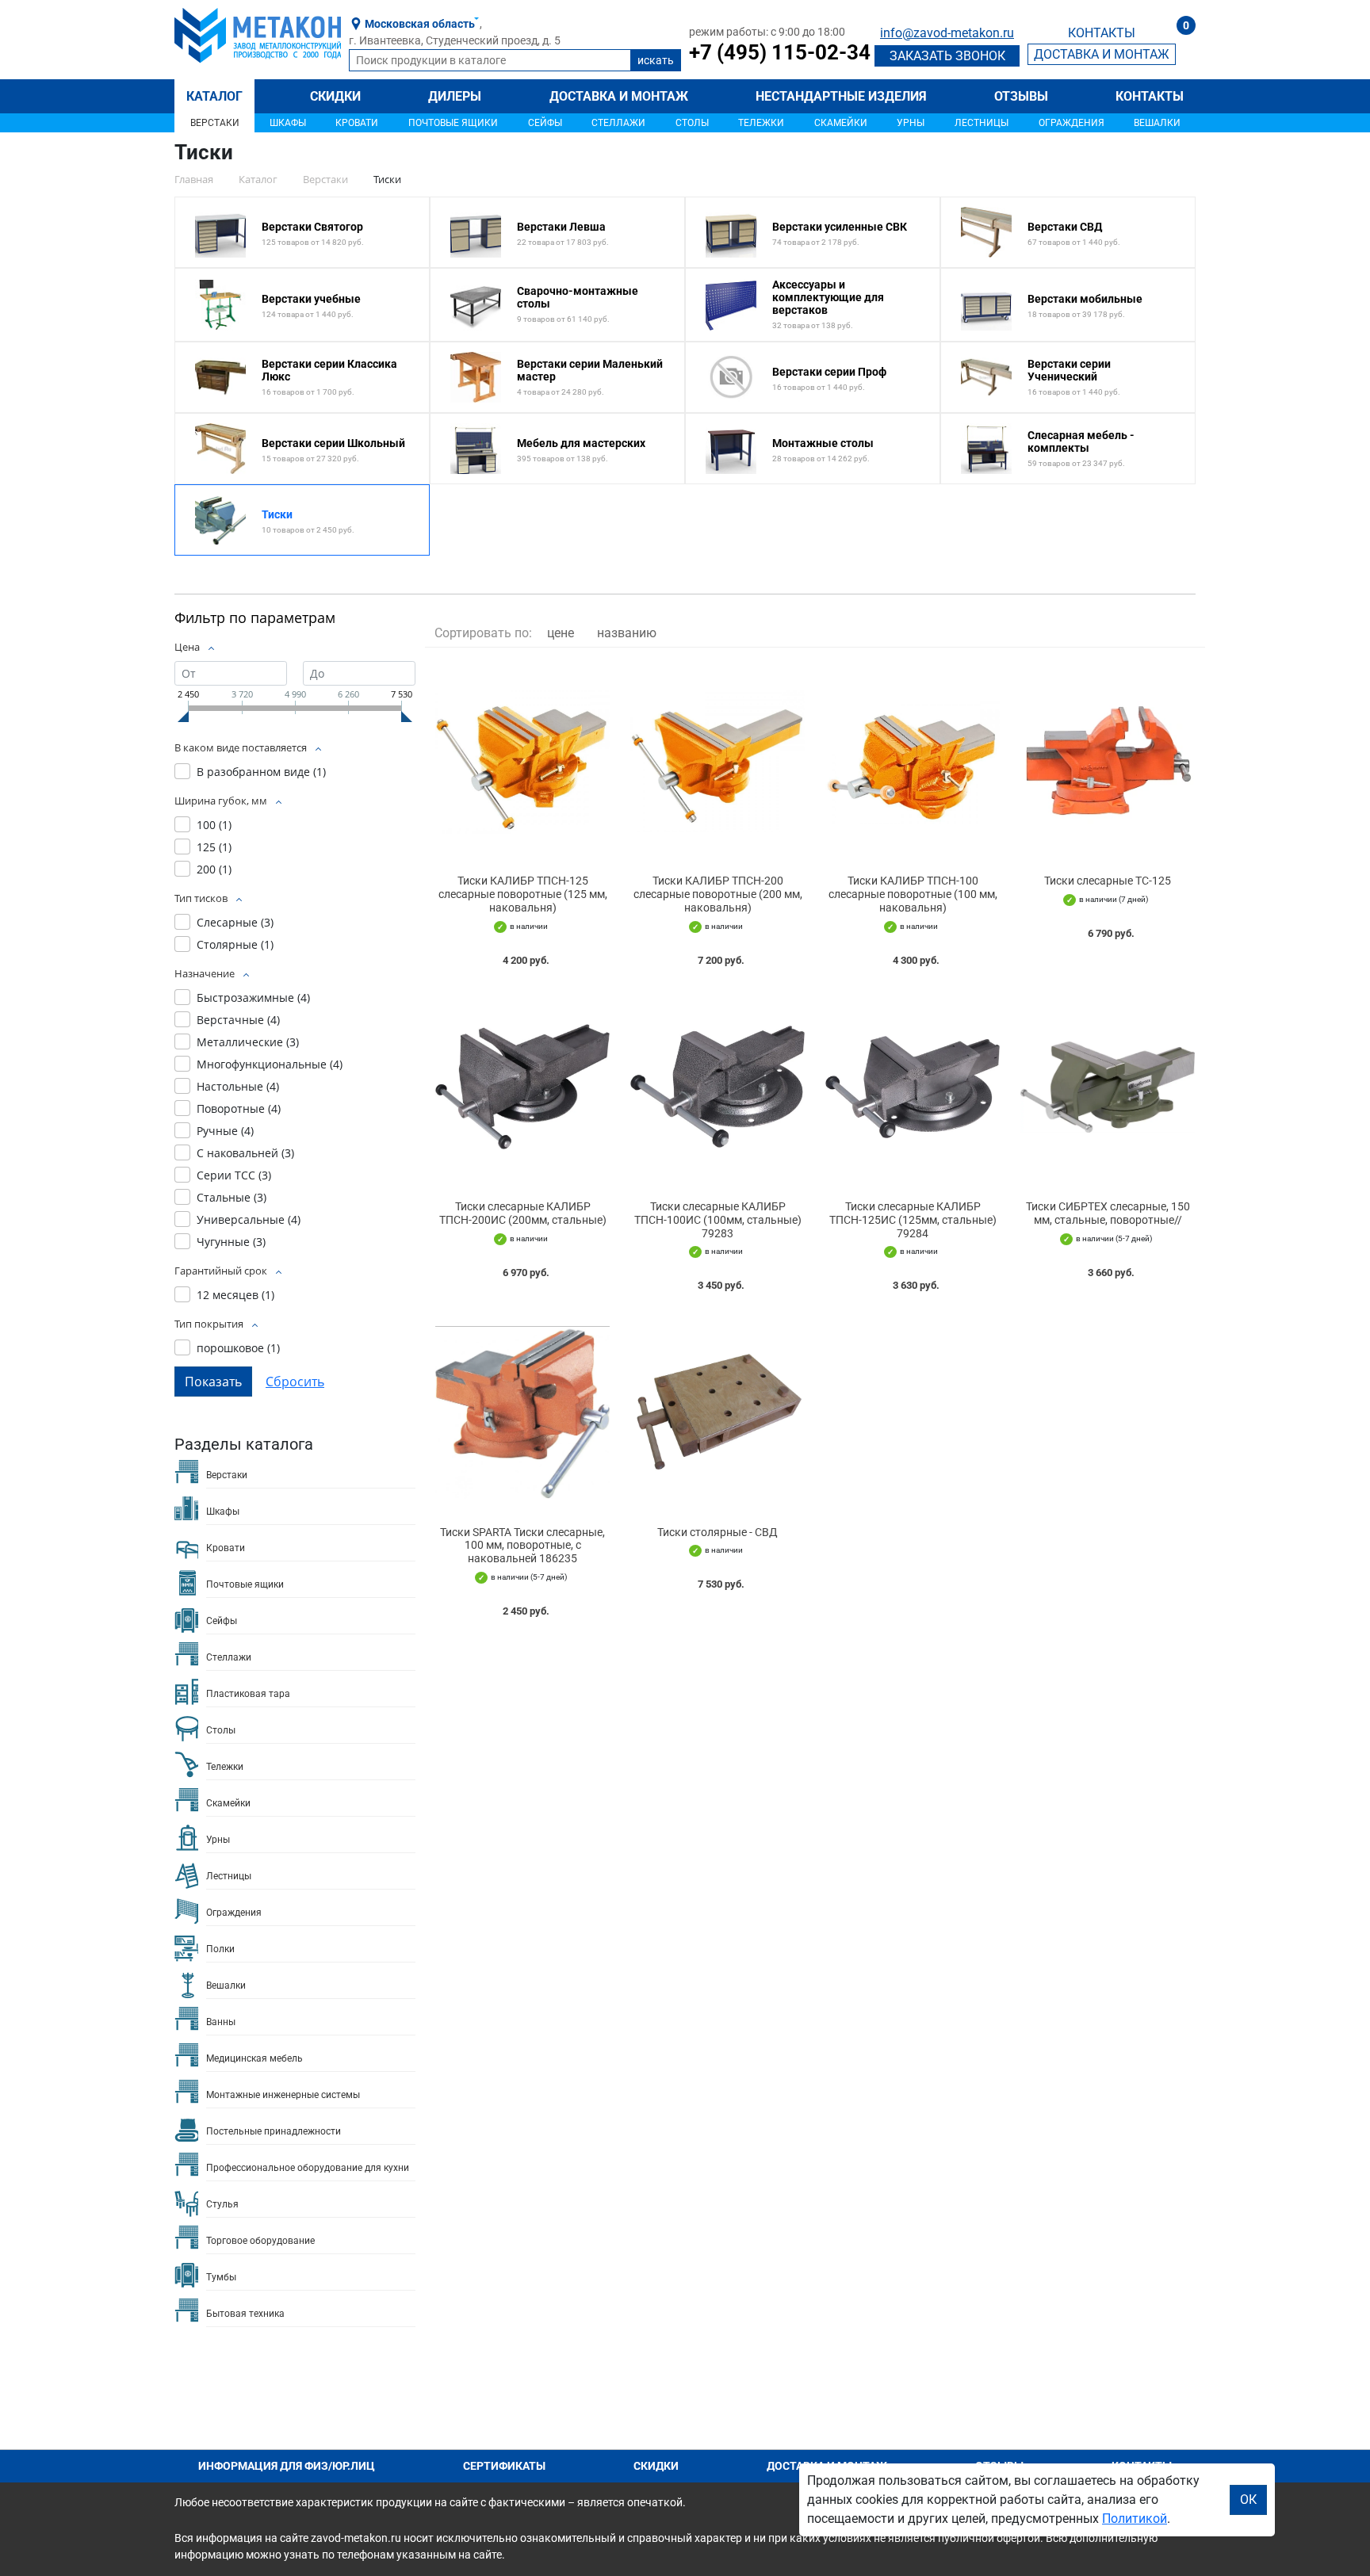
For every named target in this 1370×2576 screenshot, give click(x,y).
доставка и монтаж (1102, 54)
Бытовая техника (245, 2314)
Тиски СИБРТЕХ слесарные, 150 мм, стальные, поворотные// (1108, 1213)
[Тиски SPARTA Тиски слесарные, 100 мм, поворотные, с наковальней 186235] (522, 1412)
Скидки (335, 96)
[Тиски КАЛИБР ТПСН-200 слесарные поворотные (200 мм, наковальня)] (718, 761)
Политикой (1135, 2519)
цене (561, 633)
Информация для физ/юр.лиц (287, 2466)
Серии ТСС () (234, 1175)
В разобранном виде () (261, 772)
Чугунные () (231, 1242)
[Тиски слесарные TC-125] (1108, 761)
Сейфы (545, 123)
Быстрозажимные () (253, 998)
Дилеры (455, 96)
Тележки (761, 123)
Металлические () (248, 1042)
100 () (214, 825)
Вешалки (1157, 123)
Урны (911, 123)
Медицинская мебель (254, 2058)
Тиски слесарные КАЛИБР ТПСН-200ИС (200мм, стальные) (523, 1213)
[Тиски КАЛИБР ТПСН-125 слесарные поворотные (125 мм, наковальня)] (522, 761)
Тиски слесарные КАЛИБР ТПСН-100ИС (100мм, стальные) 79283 (718, 1220)
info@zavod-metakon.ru (947, 33)
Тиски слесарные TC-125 (1108, 881)
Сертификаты (504, 2466)
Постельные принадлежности (274, 2131)
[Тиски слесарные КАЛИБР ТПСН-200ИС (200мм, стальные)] (522, 1087)
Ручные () (225, 1131)
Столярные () (235, 944)
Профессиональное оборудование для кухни (308, 2168)
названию (627, 633)
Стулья (222, 2204)
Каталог (214, 96)
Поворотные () (239, 1108)
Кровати (357, 123)
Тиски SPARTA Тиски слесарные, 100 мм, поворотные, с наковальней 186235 (522, 1546)
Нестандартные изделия (841, 96)
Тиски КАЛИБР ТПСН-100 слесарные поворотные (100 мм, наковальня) (913, 894)
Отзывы (1021, 96)
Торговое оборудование (260, 2241)
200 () (214, 869)
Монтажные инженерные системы (283, 2095)
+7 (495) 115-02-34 (780, 52)
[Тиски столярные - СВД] (718, 1412)
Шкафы (288, 123)
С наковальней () (245, 1153)
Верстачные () (238, 1020)
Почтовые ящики (453, 123)
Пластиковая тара (248, 1694)
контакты (1102, 33)
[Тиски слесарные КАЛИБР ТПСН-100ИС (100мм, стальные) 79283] (718, 1087)
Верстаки (215, 123)
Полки (220, 1949)
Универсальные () (249, 1219)
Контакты (1150, 96)
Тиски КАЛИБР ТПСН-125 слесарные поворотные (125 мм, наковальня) (523, 894)
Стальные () (232, 1197)
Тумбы (221, 2277)
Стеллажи (618, 123)
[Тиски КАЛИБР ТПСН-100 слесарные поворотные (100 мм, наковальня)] (913, 761)
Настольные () (238, 1086)
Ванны (221, 2022)
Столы (692, 123)
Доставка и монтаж (619, 96)
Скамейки (841, 123)
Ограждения (1072, 123)
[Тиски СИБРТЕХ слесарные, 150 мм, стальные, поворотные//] (1108, 1087)
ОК (1248, 2500)
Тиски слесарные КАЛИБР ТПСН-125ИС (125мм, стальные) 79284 (913, 1220)
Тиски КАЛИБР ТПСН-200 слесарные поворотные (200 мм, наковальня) (718, 894)
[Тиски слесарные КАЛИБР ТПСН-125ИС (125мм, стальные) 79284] (913, 1087)
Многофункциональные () (270, 1064)
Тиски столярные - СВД (718, 1532)
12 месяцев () (235, 1295)
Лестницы (982, 123)
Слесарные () (235, 922)
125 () (214, 847)
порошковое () (238, 1348)
